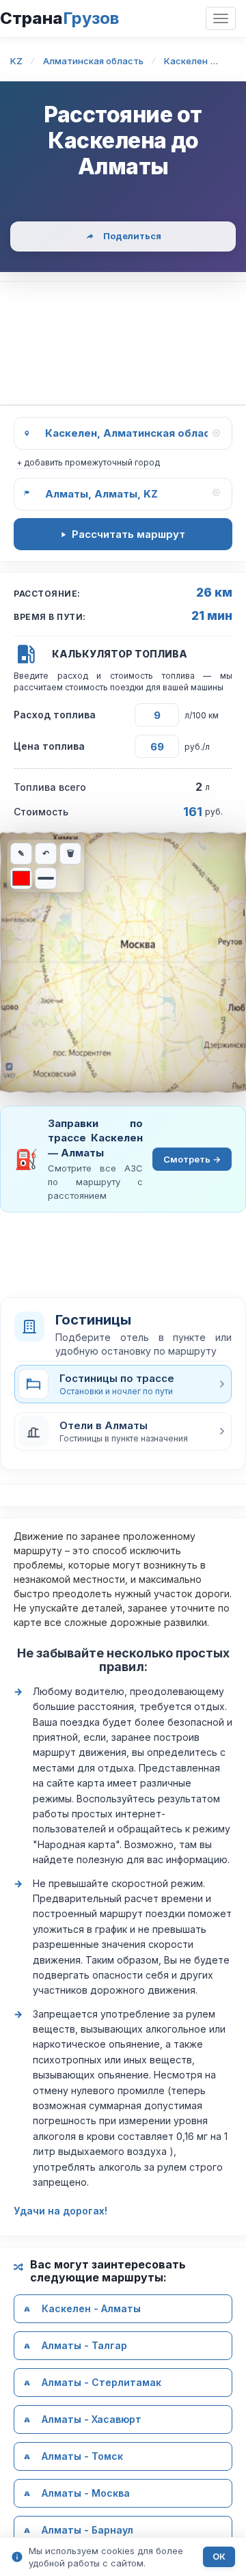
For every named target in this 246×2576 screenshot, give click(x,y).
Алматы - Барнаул (87, 2531)
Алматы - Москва (86, 2494)
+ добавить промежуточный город (88, 462)
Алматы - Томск (82, 2457)
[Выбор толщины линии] (46, 878)
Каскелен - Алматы (91, 2309)
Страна (59, 18)
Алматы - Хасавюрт (92, 2420)
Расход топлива (55, 715)
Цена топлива (49, 746)
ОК (219, 2557)
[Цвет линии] (21, 878)
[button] (123, 1431)
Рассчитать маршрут (128, 534)
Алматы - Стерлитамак (101, 2383)
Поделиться (132, 236)
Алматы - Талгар (84, 2346)
